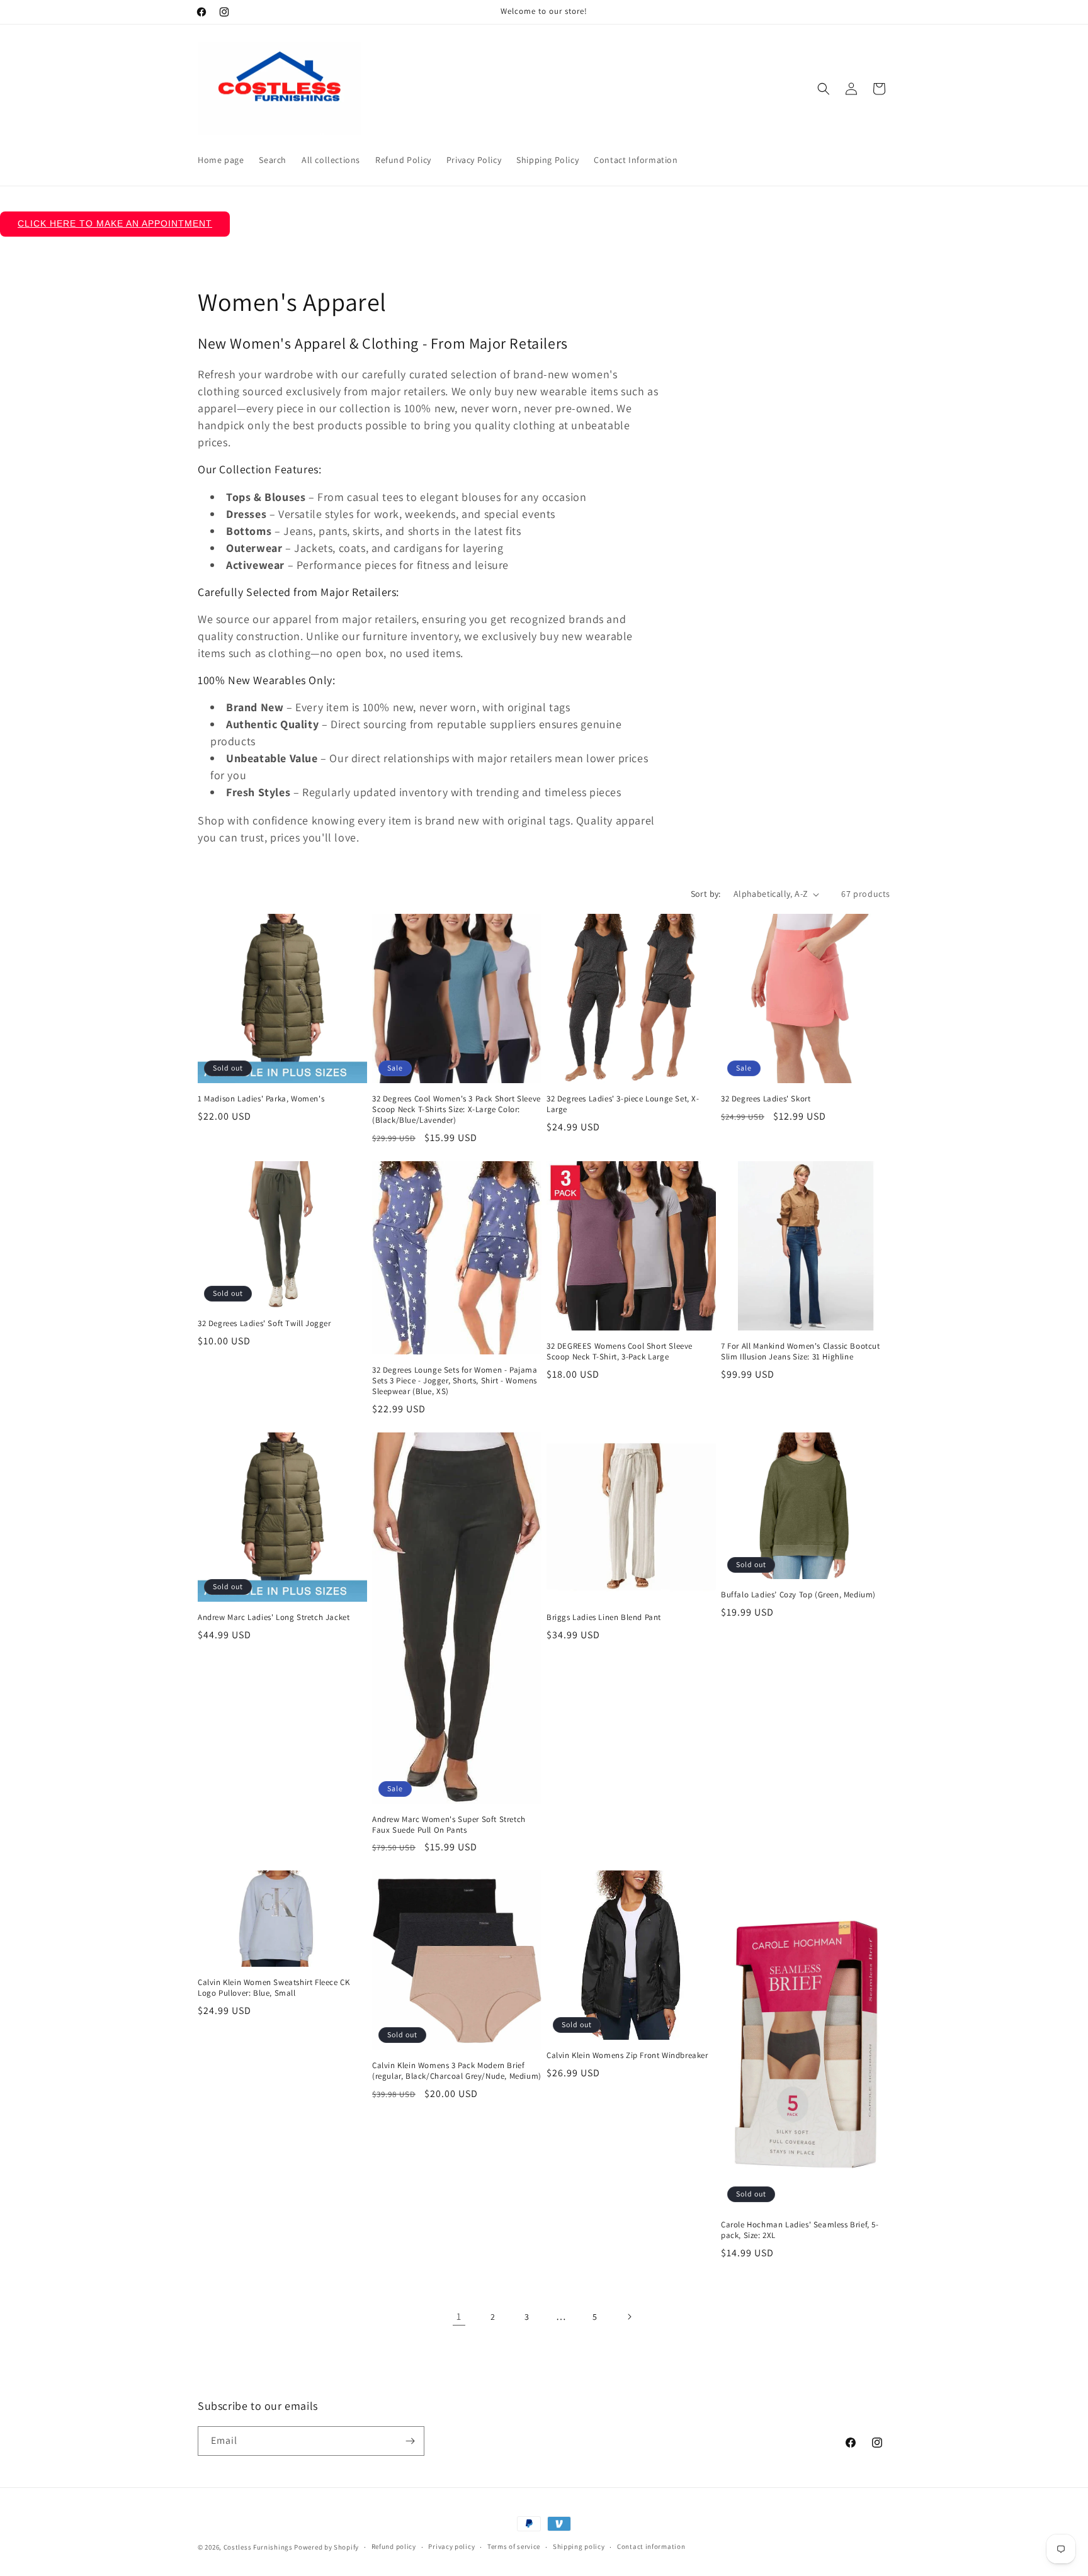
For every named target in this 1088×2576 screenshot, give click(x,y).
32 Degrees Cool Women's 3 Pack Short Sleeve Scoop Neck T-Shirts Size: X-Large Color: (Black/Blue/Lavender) (456, 1110)
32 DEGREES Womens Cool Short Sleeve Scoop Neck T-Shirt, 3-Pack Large (620, 1352)
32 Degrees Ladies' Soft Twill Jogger (264, 1324)
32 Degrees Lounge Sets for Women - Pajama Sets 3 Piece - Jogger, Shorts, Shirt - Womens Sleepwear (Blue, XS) (455, 1381)
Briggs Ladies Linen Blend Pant (604, 1617)
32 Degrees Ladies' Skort (766, 1099)
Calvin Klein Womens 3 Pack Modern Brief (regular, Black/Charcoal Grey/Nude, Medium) (457, 2071)
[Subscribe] (410, 2441)
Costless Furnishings (258, 2547)
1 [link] (459, 2316)
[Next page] (629, 2317)
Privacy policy (451, 2546)
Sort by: (706, 894)
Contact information (651, 2546)
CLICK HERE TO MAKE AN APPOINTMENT (115, 223)
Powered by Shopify (326, 2547)
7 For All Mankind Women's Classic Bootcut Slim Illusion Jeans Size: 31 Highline (801, 1352)
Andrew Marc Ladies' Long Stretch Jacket (274, 1617)
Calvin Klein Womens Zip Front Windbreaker (627, 2056)
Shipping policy (579, 2546)
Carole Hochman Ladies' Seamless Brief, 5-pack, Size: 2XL (800, 2230)
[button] (824, 89)
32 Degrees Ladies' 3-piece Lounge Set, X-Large (623, 1104)
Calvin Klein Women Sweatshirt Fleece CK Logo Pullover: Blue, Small (274, 1988)
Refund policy (394, 2546)
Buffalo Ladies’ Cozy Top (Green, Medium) (798, 1595)
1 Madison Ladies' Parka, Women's (261, 1099)
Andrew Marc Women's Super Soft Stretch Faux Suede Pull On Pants (449, 1825)
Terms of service (514, 2546)
